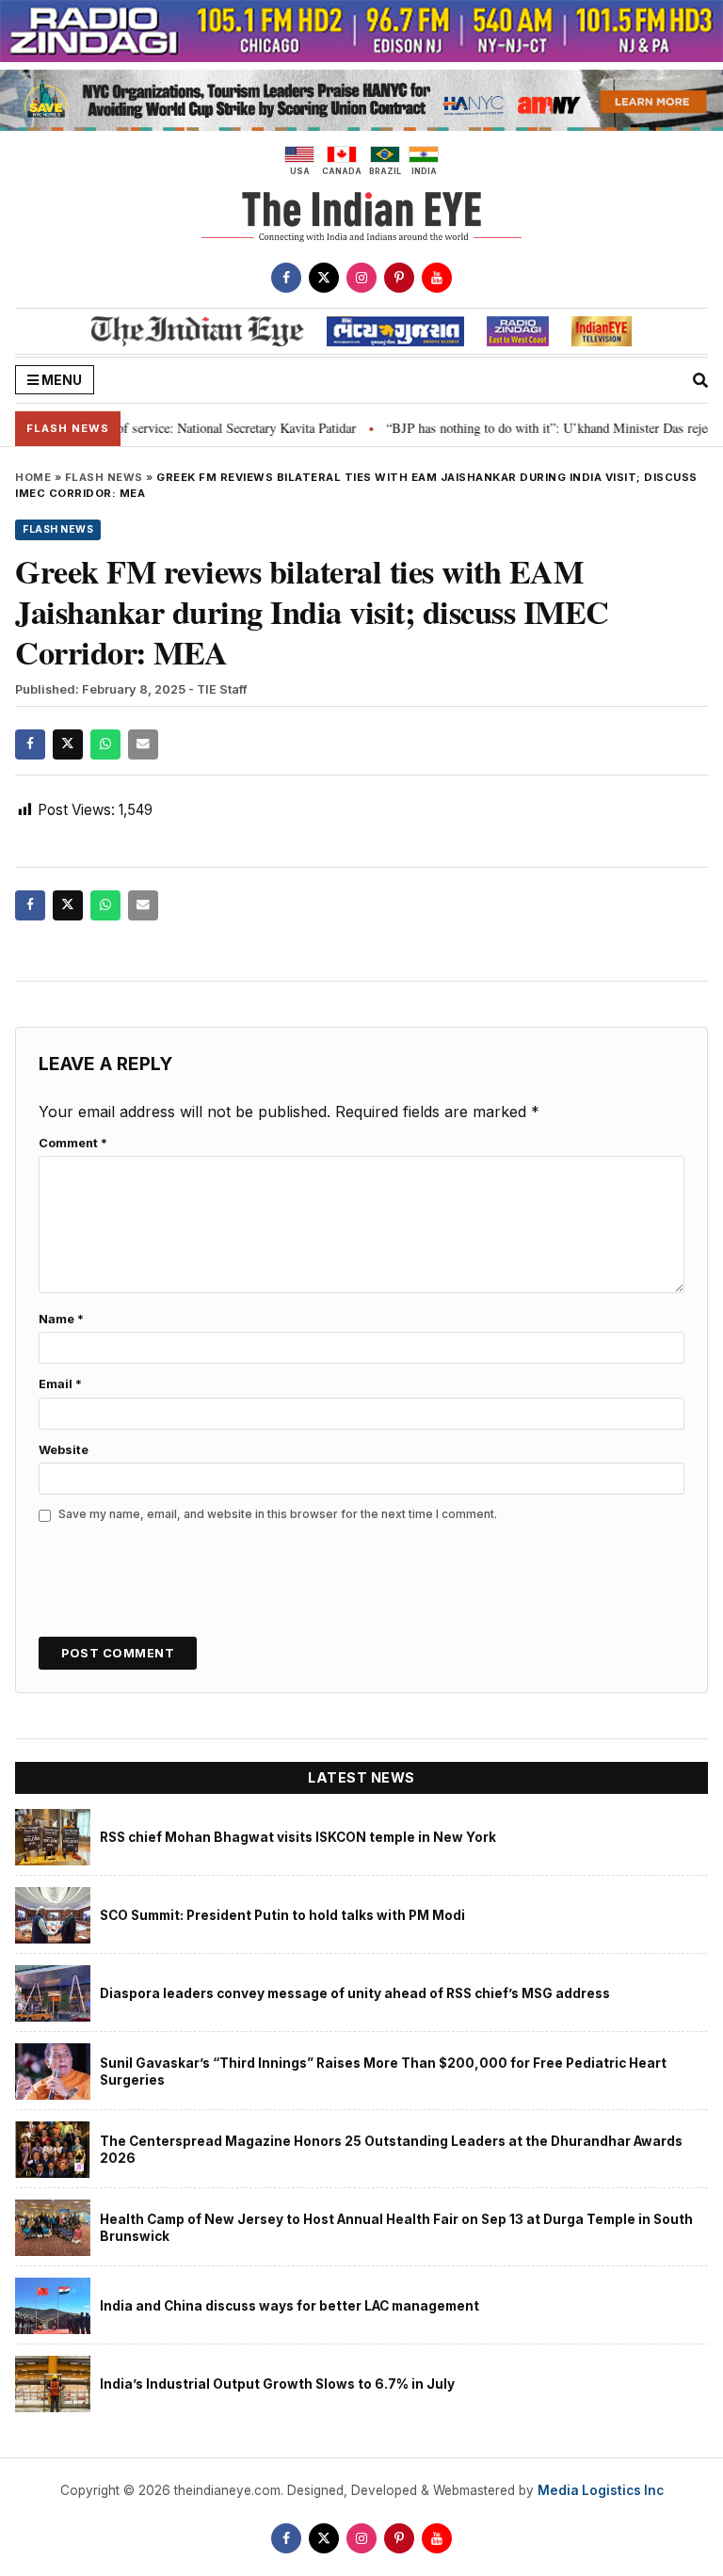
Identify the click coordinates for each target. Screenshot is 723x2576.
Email (60, 1384)
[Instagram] (361, 278)
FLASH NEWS (104, 477)
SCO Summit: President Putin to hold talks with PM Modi (282, 1915)
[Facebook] (286, 278)
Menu (60, 380)
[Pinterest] (399, 278)
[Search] (700, 380)
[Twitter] (324, 278)
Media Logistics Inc (601, 2490)
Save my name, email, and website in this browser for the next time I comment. (278, 1514)
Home (33, 477)
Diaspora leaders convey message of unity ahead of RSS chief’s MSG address (355, 1993)
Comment (73, 1143)
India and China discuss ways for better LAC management (289, 2306)
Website (64, 1450)
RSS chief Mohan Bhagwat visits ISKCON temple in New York (298, 1837)
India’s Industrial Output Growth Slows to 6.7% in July (277, 2384)
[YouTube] (437, 278)
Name (61, 1319)
